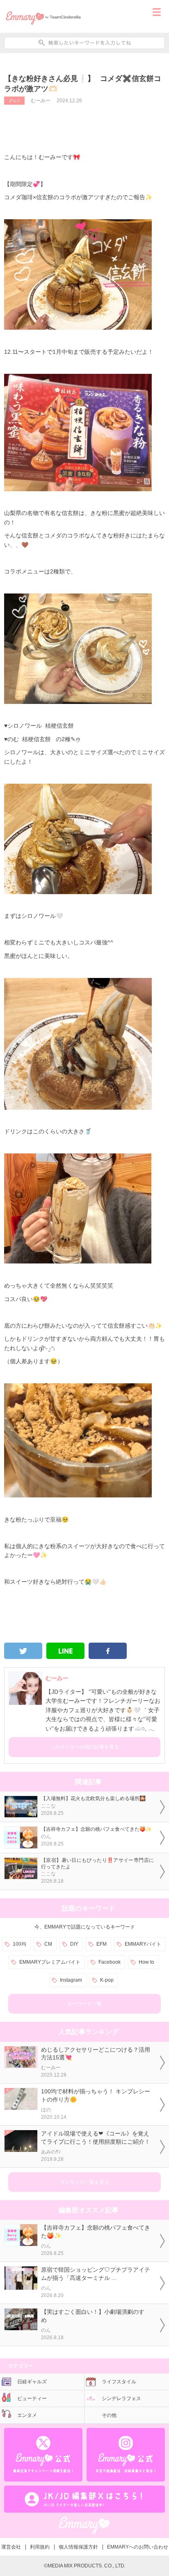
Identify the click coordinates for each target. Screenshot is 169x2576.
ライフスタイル (119, 2382)
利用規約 (40, 2547)
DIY (74, 1944)
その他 (109, 2415)
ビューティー (32, 2398)
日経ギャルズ (32, 2382)
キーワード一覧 (84, 2004)
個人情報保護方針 (78, 2547)
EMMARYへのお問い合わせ (138, 2547)
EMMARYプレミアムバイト (50, 1962)
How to (146, 1962)
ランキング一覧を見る (84, 2182)
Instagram (71, 1980)
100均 (19, 1944)
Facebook (110, 1962)
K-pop (107, 1980)
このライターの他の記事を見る (84, 1747)
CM (48, 1944)
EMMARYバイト (143, 1944)
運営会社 (11, 2547)
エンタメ (27, 2415)
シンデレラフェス (121, 2398)
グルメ (15, 101)
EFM (102, 1944)
